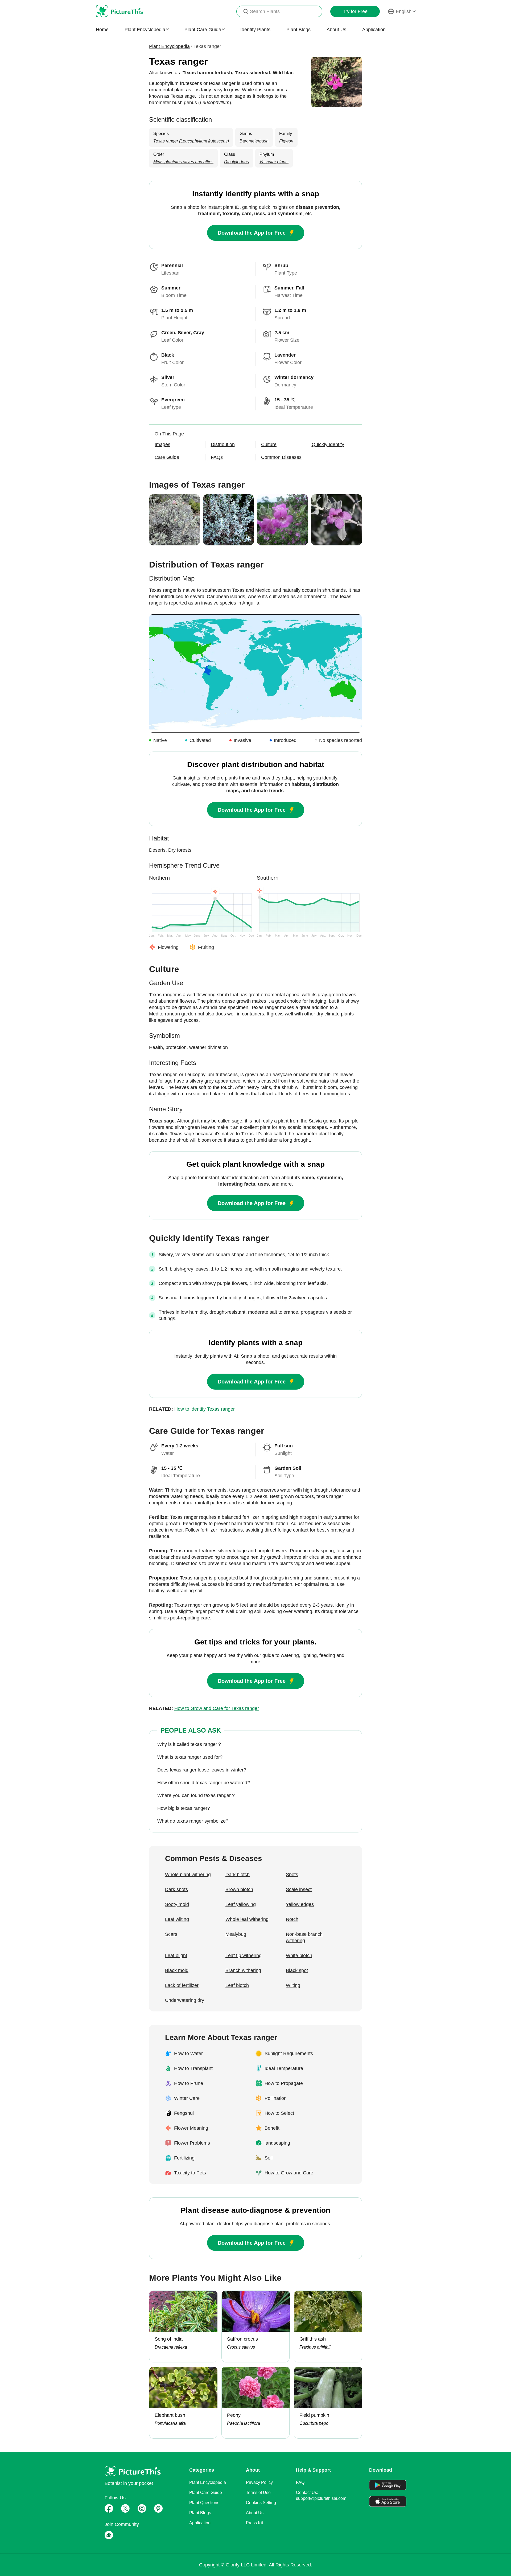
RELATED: (192, 1409)
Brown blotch (239, 1889)
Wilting (293, 1985)
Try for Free (355, 11)
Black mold (177, 1970)
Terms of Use (258, 2493)
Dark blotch (238, 1875)
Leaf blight (176, 1956)
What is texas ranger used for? (190, 1757)
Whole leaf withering (247, 1919)
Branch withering (243, 1970)
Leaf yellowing (241, 1904)
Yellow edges (300, 1904)
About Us (336, 30)
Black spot (297, 1970)
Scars (171, 1934)
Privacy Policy (259, 2482)
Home (102, 30)
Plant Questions (204, 2503)
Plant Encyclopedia (169, 46)
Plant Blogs (298, 30)
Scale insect (299, 1889)
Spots (292, 1875)
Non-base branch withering (304, 1937)
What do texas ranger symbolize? (193, 1821)
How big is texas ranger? (184, 1808)
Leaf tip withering (244, 1956)
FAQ (300, 2482)
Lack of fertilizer (182, 1985)
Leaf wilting (177, 1919)
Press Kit (254, 2523)
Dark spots (176, 1889)
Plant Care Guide (206, 2493)
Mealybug (236, 1934)
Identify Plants (255, 30)
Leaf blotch (237, 1985)
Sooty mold (177, 1904)
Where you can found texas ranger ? (196, 1795)
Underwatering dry (185, 2000)
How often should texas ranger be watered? (204, 1783)
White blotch (299, 1956)
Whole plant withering (188, 1875)
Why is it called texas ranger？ (190, 1744)
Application (374, 30)
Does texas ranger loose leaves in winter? (202, 1770)
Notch (292, 1919)
